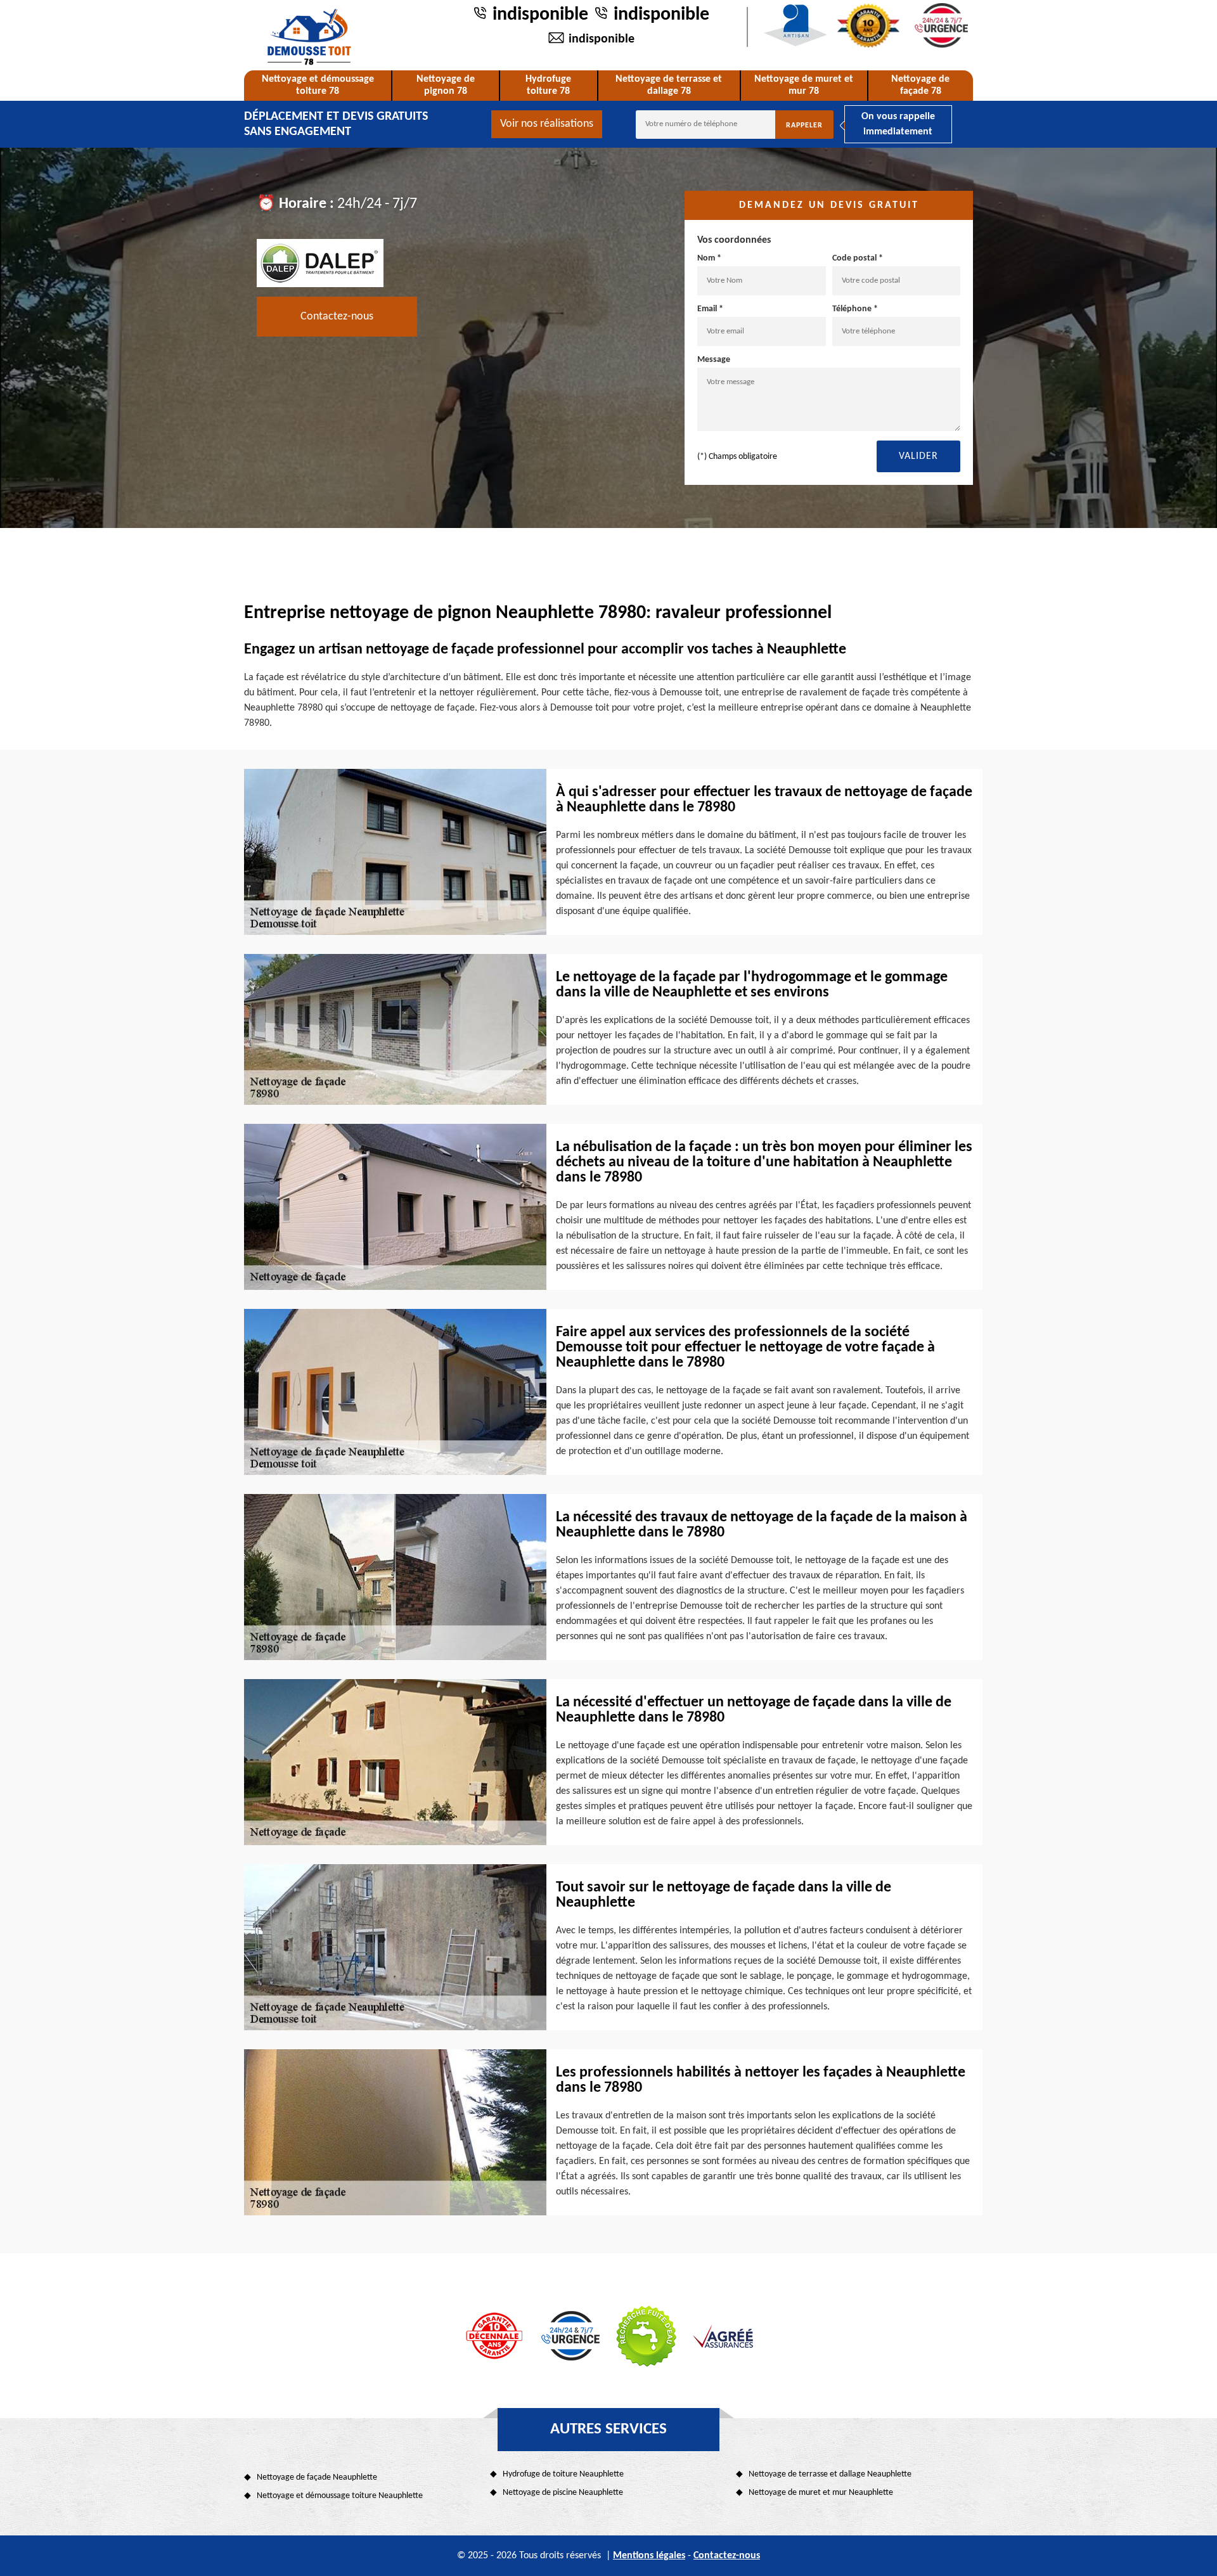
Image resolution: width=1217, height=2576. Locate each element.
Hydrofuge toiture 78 (548, 85)
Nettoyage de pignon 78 (446, 85)
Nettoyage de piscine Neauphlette (563, 2493)
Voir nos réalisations (547, 124)
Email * (710, 309)
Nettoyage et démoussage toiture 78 (318, 85)
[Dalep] (320, 262)
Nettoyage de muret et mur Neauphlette (821, 2493)
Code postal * (858, 258)
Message (714, 360)
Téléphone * (855, 309)
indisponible (540, 15)
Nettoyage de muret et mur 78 (804, 85)
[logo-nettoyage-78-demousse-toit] (309, 37)
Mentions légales (649, 2556)
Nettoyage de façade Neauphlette (317, 2477)
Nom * (709, 258)
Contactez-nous (337, 317)
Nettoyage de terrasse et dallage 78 (669, 85)
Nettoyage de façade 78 (920, 85)
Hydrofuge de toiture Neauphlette (563, 2474)
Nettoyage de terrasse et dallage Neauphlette (830, 2474)
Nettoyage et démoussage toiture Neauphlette (340, 2496)
